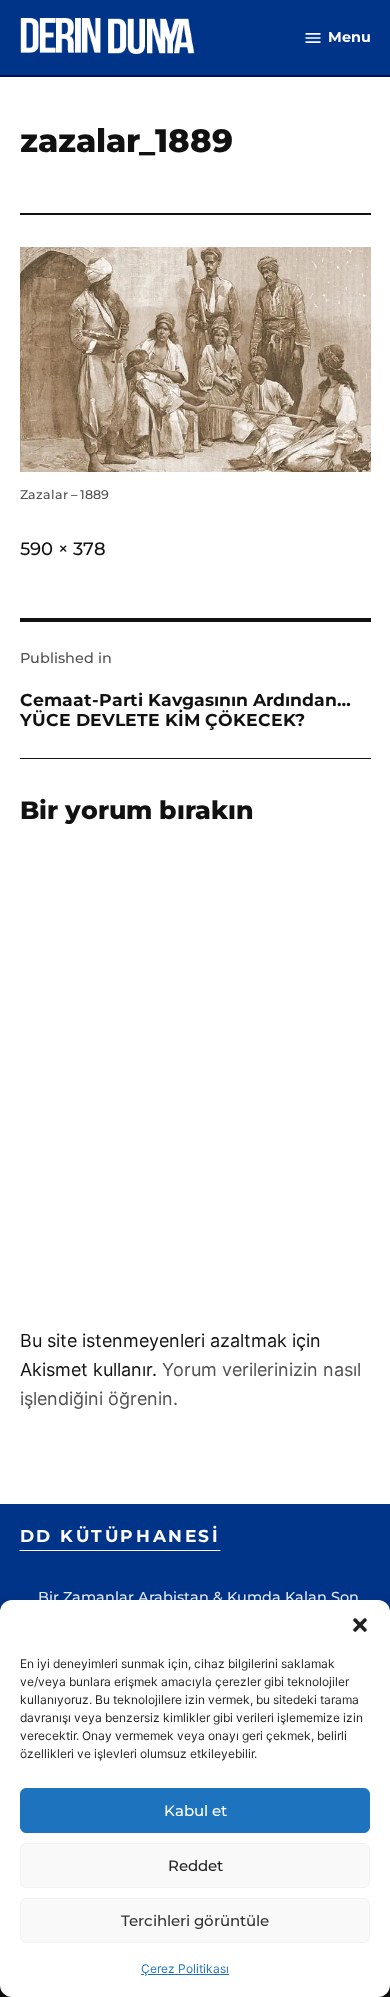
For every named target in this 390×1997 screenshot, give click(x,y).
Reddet (195, 1865)
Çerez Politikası (185, 1968)
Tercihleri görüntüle (195, 1920)
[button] (360, 1625)
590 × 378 (63, 549)
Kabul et (195, 1810)
